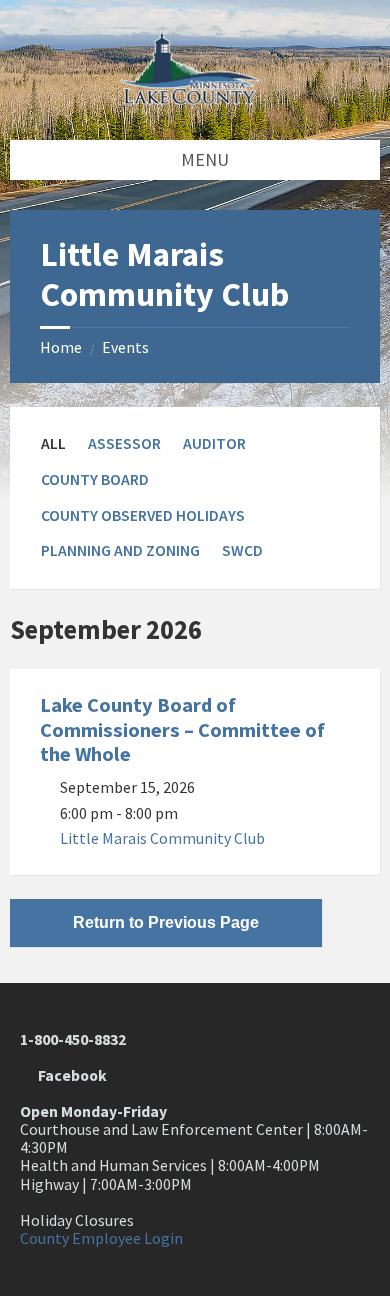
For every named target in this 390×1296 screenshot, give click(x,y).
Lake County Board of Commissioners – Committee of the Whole (182, 729)
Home (61, 347)
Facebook (69, 1075)
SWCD (242, 550)
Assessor (124, 443)
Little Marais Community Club (162, 838)
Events (125, 347)
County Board (95, 479)
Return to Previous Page (166, 922)
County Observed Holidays (143, 515)
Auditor (214, 443)
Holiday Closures (77, 1220)
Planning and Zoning (120, 550)
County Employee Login (101, 1238)
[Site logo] (195, 98)
